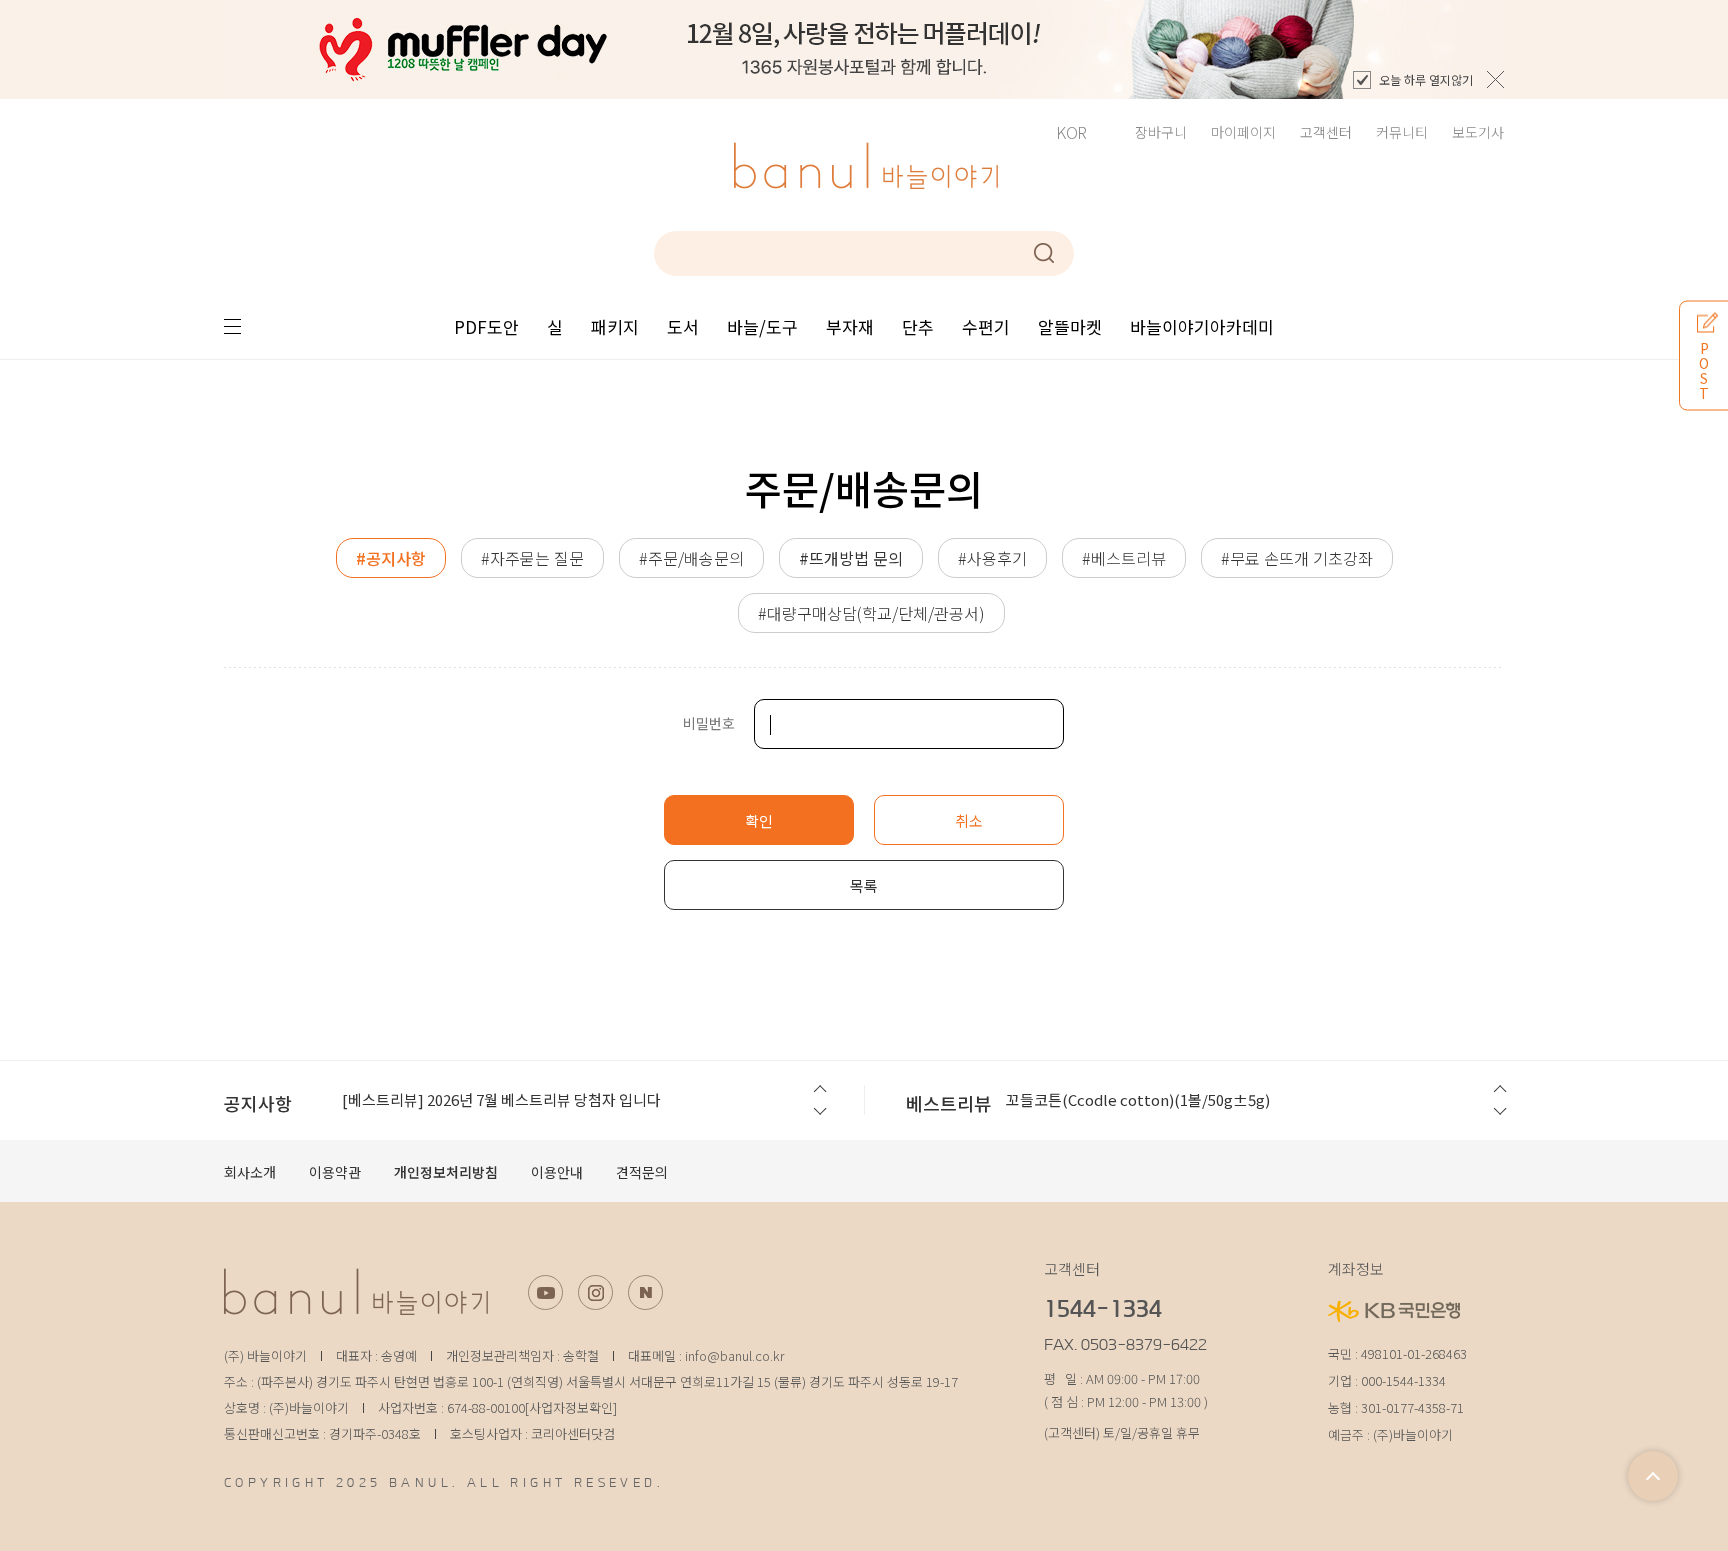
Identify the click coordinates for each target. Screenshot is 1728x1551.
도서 (683, 326)
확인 (759, 820)
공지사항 (258, 1103)
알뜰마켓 (1070, 326)
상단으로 (1653, 1476)
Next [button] (818, 1113)
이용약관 (335, 1172)
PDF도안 (486, 326)
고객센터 (1326, 132)
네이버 (645, 1292)
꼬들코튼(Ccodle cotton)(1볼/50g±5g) (1138, 1099)
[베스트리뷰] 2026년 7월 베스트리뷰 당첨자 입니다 (501, 1099)
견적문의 (642, 1172)
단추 (918, 326)
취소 (969, 820)
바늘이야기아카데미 (1202, 326)
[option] (864, 49)
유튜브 (545, 1292)
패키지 (615, 326)
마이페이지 (1243, 132)
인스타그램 (595, 1292)
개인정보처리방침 (446, 1172)
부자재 (850, 326)
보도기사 (1478, 132)
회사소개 (250, 1172)
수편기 (986, 326)
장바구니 (1161, 132)
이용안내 (557, 1172)
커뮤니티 (1402, 132)
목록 (864, 885)
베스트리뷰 (948, 1103)
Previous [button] (818, 1089)
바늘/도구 (762, 326)
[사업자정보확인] (571, 1407)
